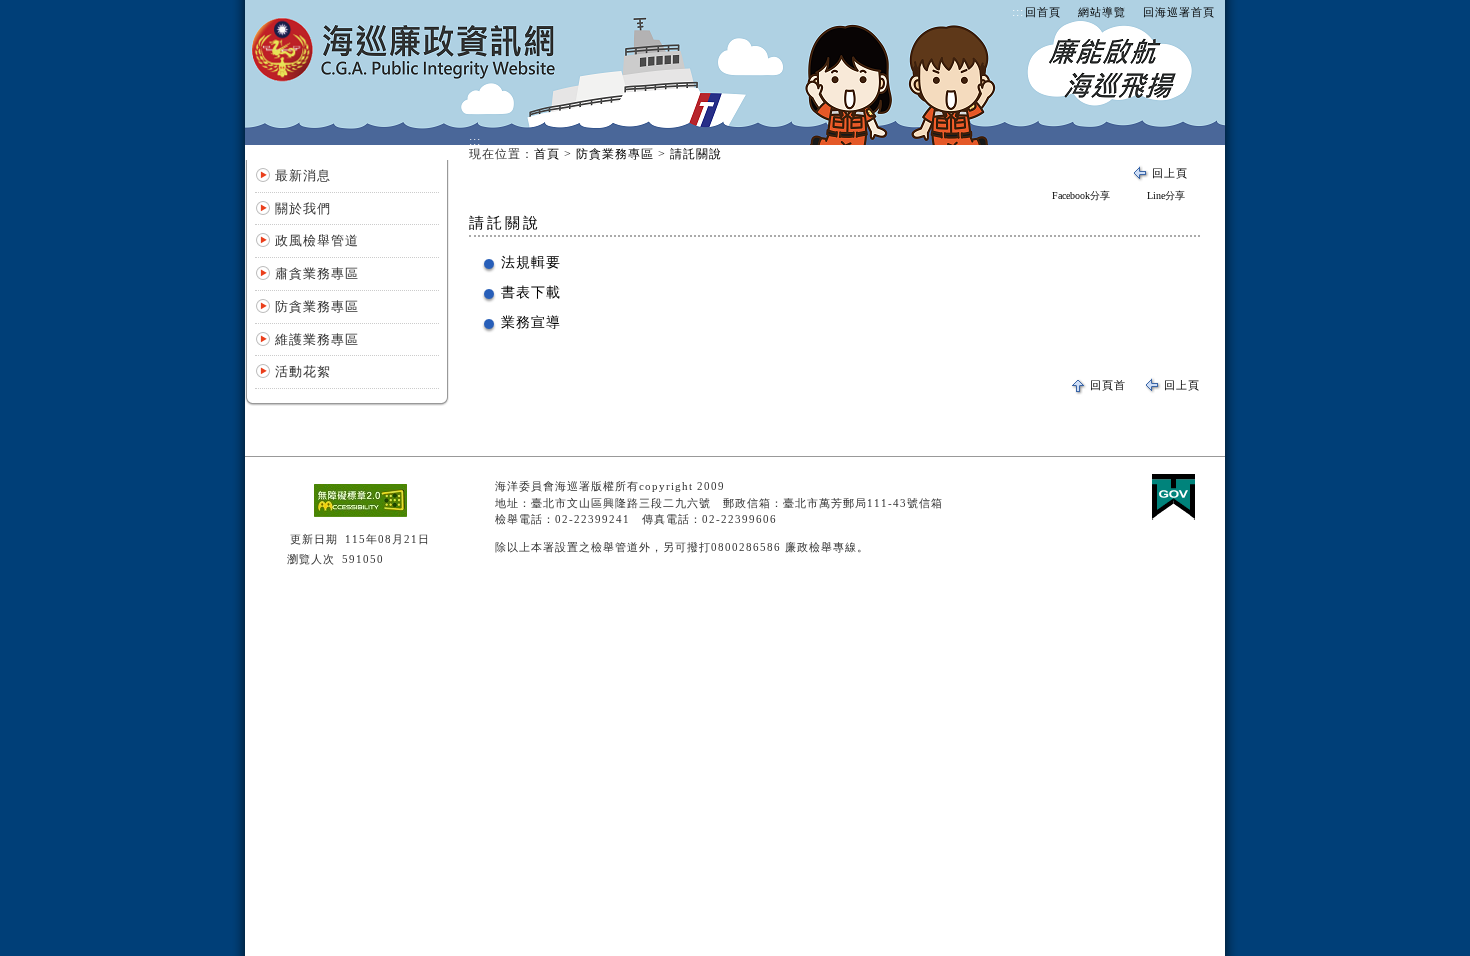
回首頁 (1043, 12)
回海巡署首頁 (1179, 12)
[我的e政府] (1173, 516)
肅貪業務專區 (317, 273)
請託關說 (696, 154)
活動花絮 (303, 371)
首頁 (547, 154)
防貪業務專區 (317, 306)
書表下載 (531, 292)
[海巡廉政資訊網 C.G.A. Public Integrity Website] (405, 72)
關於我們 (303, 208)
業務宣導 (531, 322)
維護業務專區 (317, 339)
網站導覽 (1102, 12)
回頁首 (1108, 385)
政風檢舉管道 (317, 240)
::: (1018, 12)
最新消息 (303, 175)
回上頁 (1170, 173)
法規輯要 (531, 262)
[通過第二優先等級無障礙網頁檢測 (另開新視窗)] (360, 513)
